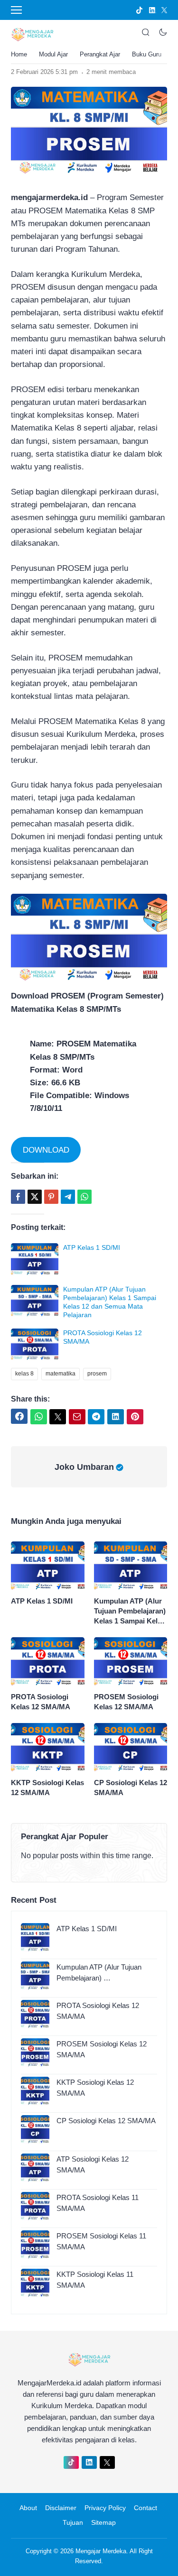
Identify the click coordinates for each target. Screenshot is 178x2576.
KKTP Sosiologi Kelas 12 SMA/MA (47, 1788)
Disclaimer (61, 2508)
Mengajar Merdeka (101, 2551)
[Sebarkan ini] (18, 1197)
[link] (139, 10)
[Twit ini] (35, 1197)
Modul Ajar (53, 54)
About (28, 2508)
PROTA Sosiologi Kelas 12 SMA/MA (41, 1702)
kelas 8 (24, 1374)
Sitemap (103, 2522)
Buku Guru (147, 54)
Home (19, 54)
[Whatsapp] (84, 1197)
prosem (97, 1374)
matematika (61, 1374)
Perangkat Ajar (100, 54)
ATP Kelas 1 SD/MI (92, 1247)
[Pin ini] (51, 1197)
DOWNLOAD (46, 1150)
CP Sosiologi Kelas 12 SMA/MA (131, 1788)
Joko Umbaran (84, 1467)
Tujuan (73, 2522)
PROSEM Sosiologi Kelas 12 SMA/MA (126, 1702)
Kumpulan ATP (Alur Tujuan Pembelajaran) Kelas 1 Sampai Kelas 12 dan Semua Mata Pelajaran (130, 1611)
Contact (145, 2508)
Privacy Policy (105, 2508)
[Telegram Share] (68, 1197)
